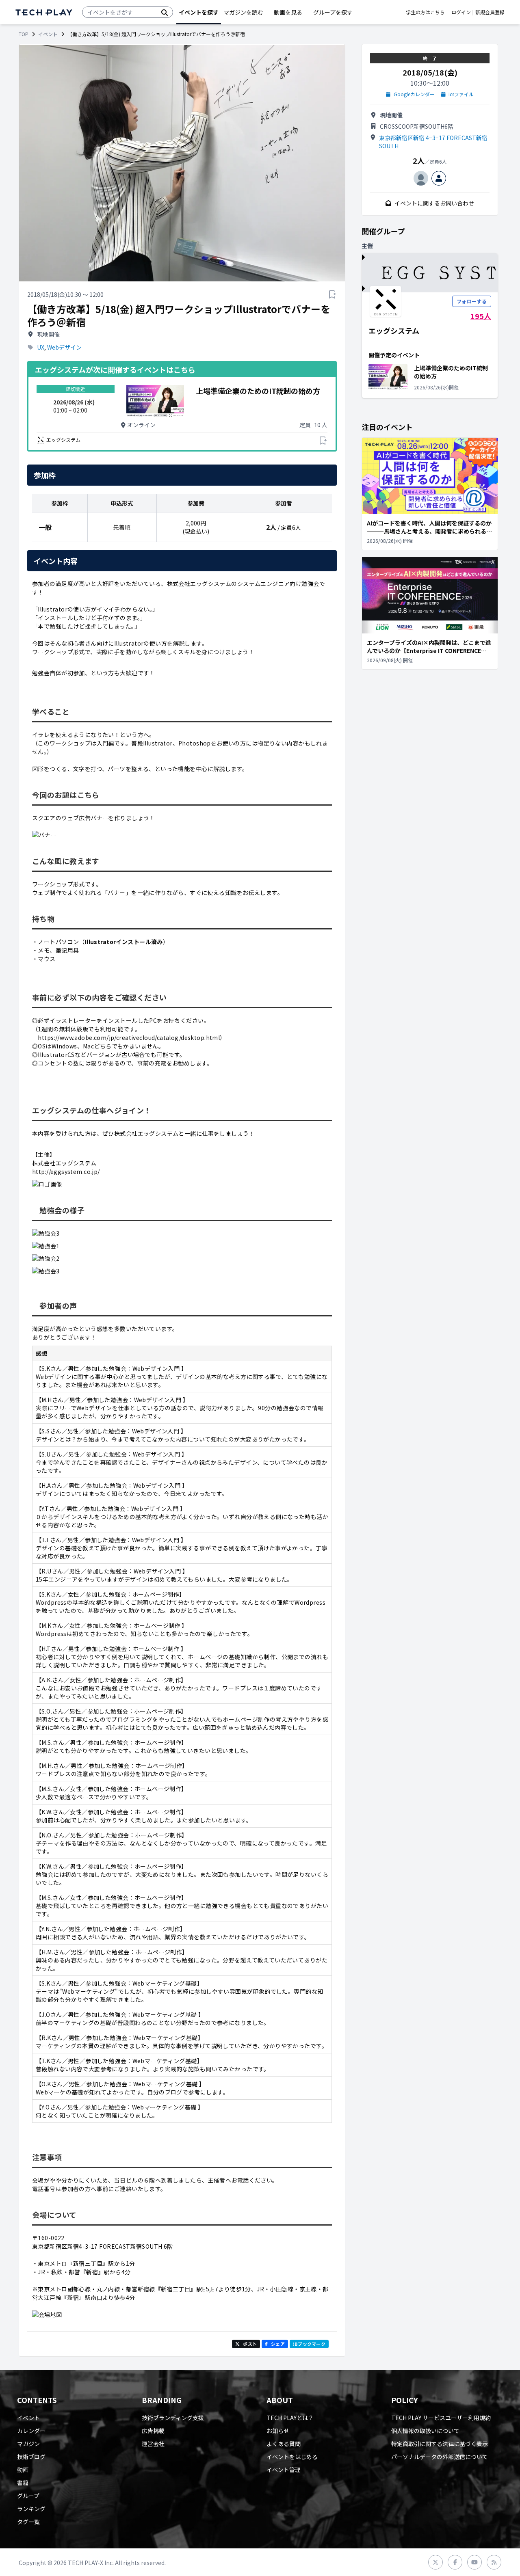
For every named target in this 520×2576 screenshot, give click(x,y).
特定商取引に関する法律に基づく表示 (440, 2444)
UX (41, 347)
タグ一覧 (28, 2522)
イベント (48, 34)
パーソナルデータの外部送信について (440, 2457)
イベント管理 (284, 2470)
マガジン (28, 2444)
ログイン (461, 12)
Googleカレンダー (414, 94)
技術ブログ (31, 2457)
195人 (481, 316)
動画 (23, 2470)
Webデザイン (64, 347)
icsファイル (461, 94)
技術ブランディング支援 (173, 2418)
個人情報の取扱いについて (425, 2431)
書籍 (23, 2483)
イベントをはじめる (292, 2457)
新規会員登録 (490, 12)
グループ (28, 2496)
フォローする (472, 301)
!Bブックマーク (309, 2344)
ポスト (250, 2344)
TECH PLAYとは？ (290, 2418)
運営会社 (153, 2444)
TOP (24, 34)
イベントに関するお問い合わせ (434, 203)
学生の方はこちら (425, 12)
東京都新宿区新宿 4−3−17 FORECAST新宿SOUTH (433, 142)
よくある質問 (284, 2444)
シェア (278, 2344)
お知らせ (278, 2431)
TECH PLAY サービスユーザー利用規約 (441, 2418)
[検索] (165, 12)
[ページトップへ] (44, 12)
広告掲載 (153, 2431)
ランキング (31, 2509)
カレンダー (31, 2431)
